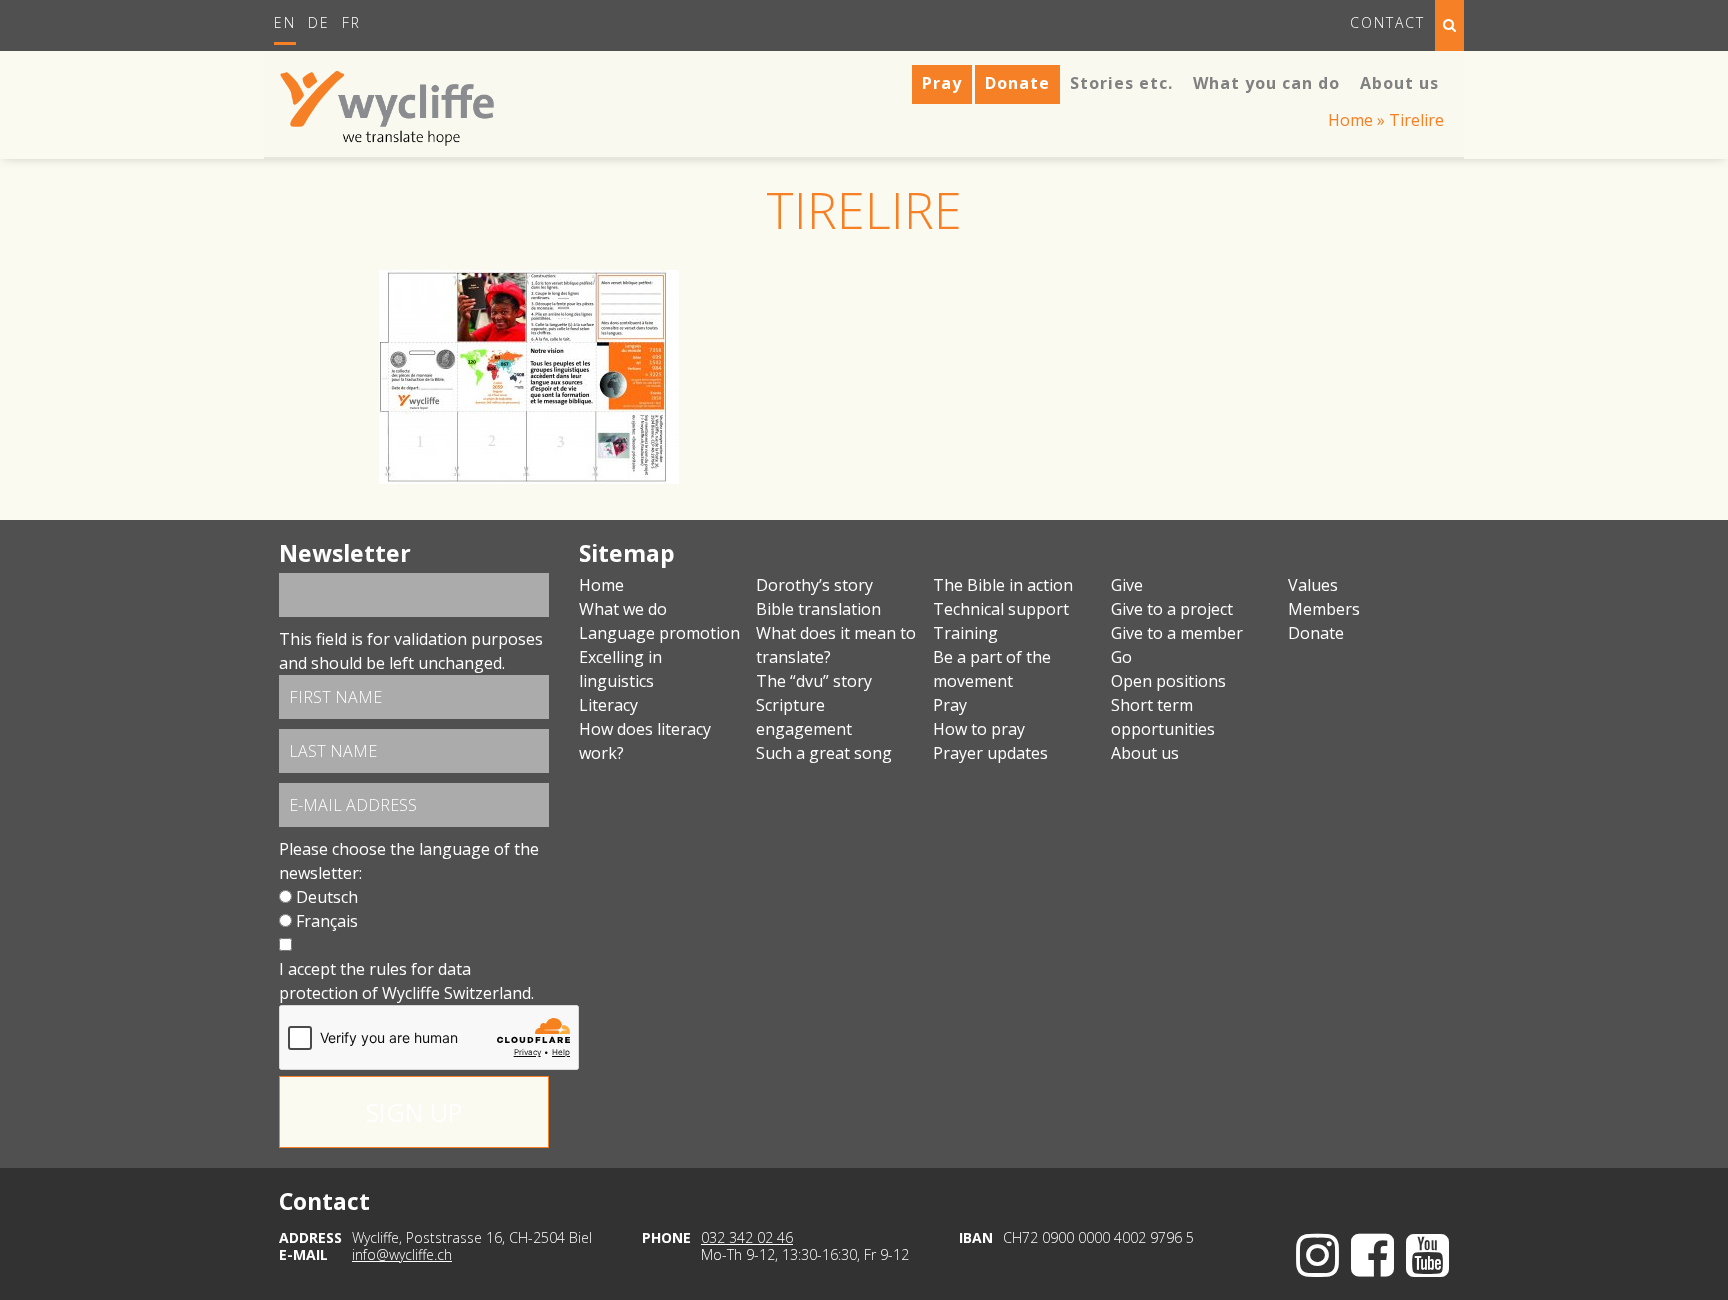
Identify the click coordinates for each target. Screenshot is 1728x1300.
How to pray (979, 729)
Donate (1316, 633)
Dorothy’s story (814, 585)
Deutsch (327, 897)
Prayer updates (990, 753)
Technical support (1001, 609)
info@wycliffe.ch (402, 1254)
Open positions (1168, 681)
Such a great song (824, 753)
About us (1145, 753)
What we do (623, 609)
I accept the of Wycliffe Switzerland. (406, 981)
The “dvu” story (814, 681)
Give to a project (1172, 609)
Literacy (608, 705)
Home (1350, 120)
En (285, 22)
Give (1127, 585)
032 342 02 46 (747, 1237)
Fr (351, 22)
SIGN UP (414, 1112)
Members (1324, 609)
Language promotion (659, 633)
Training (965, 633)
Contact (1387, 22)
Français (327, 921)
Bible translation (818, 609)
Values (1313, 585)
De (319, 22)
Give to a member (1177, 633)
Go (1121, 657)
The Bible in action (1003, 585)
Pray (950, 705)
